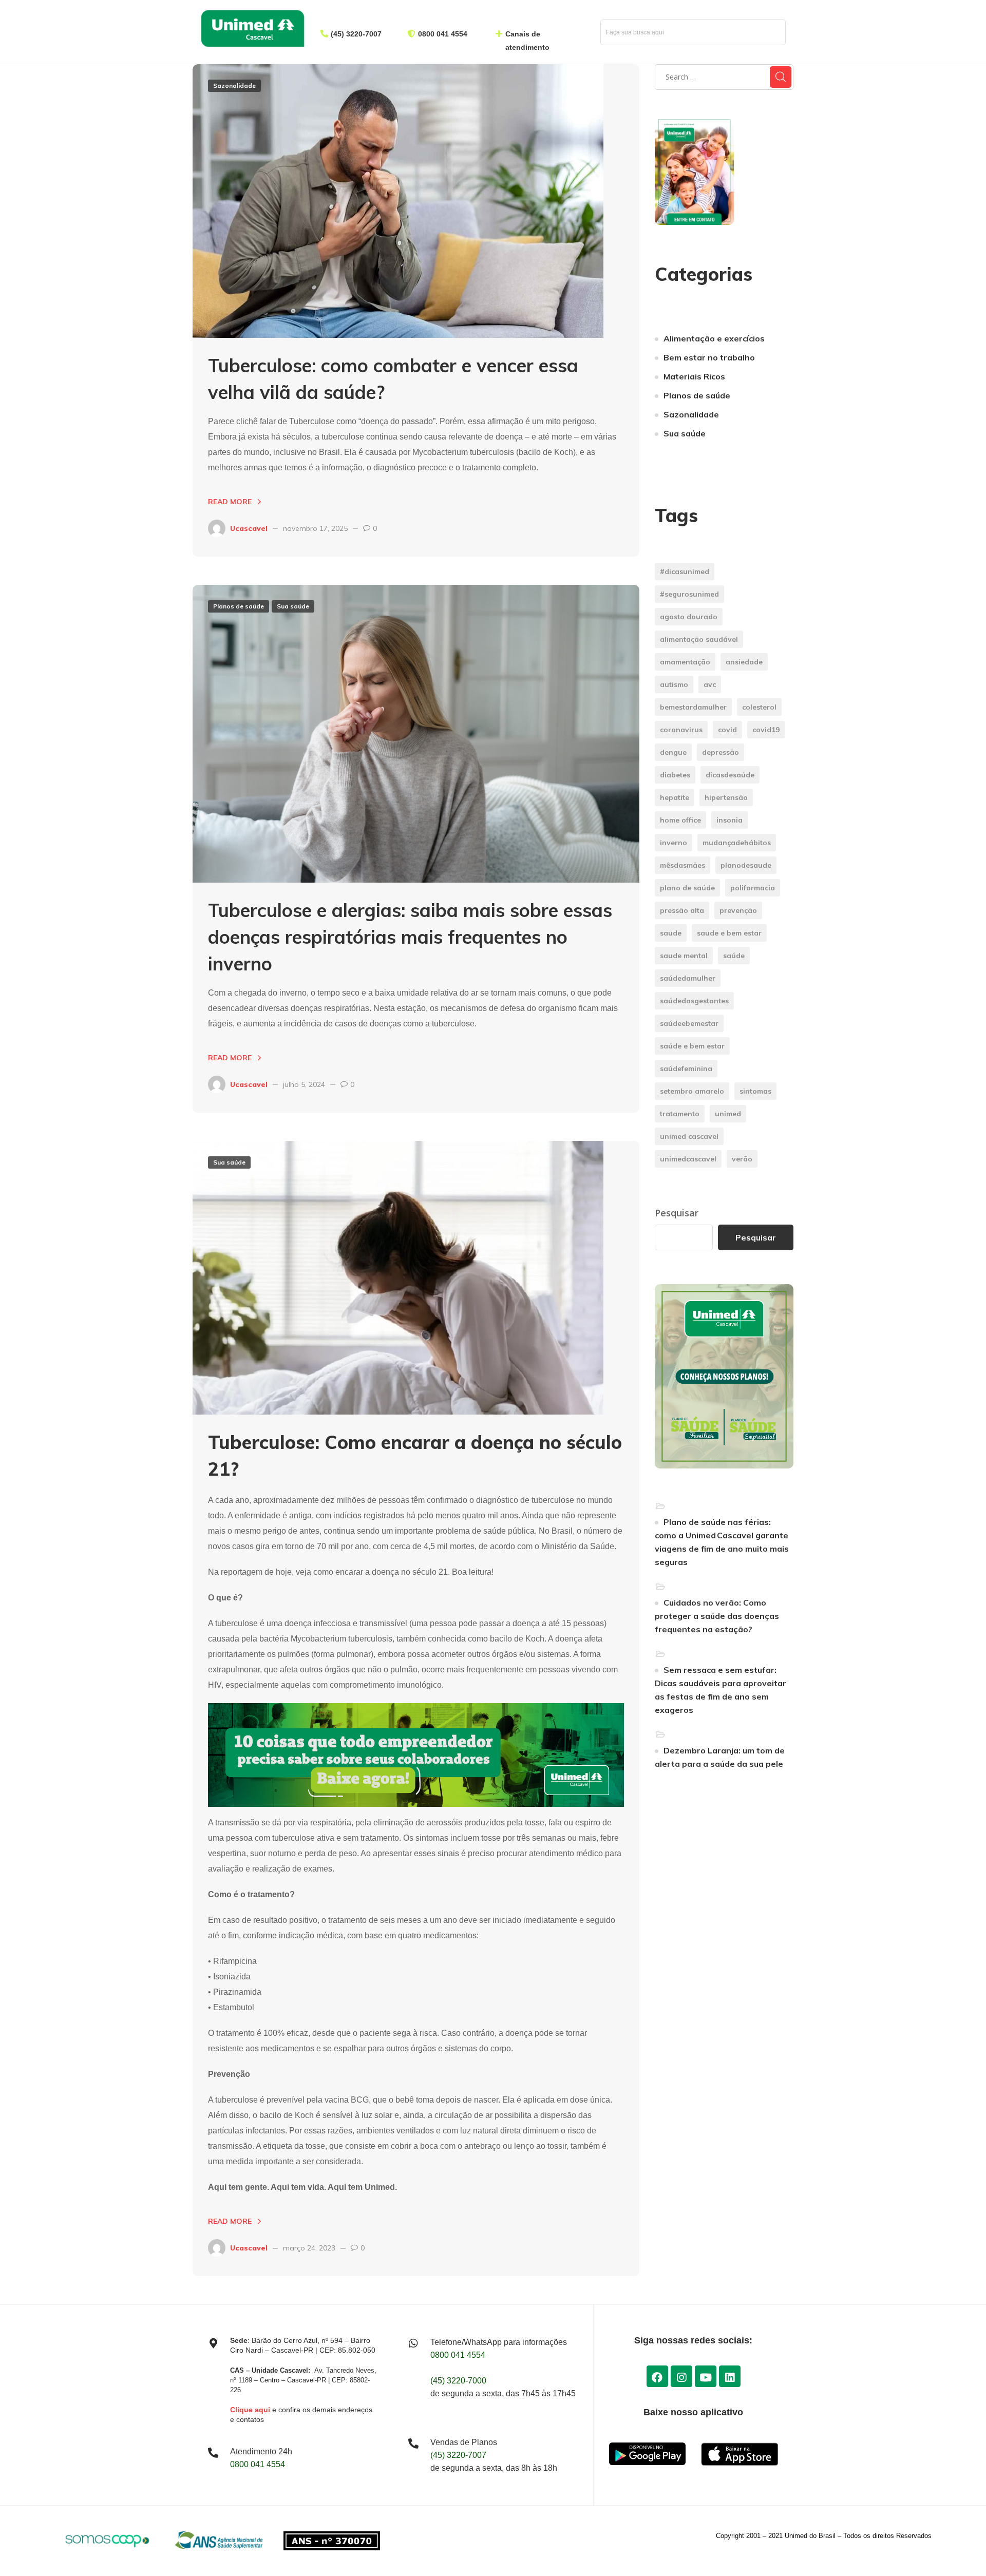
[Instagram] (681, 2376)
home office (680, 820)
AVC (710, 684)
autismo (674, 684)
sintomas (755, 1091)
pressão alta (682, 910)
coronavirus (681, 730)
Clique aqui (250, 2410)
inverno (674, 843)
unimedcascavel (688, 1159)
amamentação (685, 662)
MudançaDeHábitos (737, 843)
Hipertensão (726, 797)
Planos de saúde (239, 606)
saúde (734, 956)
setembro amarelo (692, 1091)
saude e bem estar (729, 933)
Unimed (728, 1114)
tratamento (680, 1114)
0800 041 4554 (443, 34)
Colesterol (759, 707)
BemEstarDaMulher (693, 707)
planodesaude (746, 865)
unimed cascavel (689, 1136)
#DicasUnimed (685, 571)
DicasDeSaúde (730, 775)
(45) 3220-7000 (458, 2381)
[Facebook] (657, 2376)
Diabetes (675, 775)
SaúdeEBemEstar (689, 1023)
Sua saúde (293, 606)
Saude (671, 933)
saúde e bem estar (692, 1046)
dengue (673, 752)
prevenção (738, 910)
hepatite (675, 797)
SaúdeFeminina (686, 1068)
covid (727, 730)
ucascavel (249, 528)
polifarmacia (753, 888)
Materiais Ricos (694, 376)
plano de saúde (687, 888)
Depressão (720, 752)
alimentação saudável (699, 639)
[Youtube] (706, 2376)
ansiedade (744, 662)
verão (742, 1159)
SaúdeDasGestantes (694, 1001)
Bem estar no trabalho (709, 357)
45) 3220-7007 (357, 34)
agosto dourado (689, 617)
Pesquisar (677, 1213)
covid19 (766, 730)
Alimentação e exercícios (714, 338)
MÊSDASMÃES (682, 865)
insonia (729, 820)
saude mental (684, 956)
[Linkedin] (730, 2376)
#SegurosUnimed (689, 594)
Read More (230, 502)
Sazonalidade (234, 85)
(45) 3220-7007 (458, 2455)
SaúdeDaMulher (688, 978)
